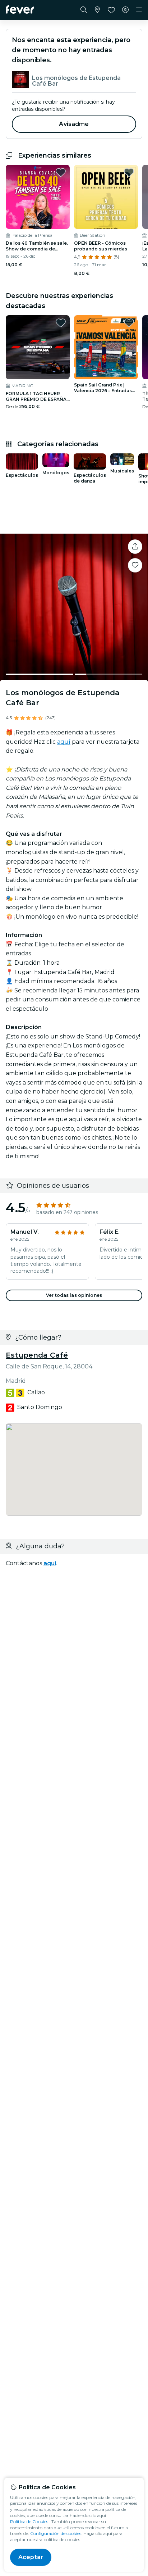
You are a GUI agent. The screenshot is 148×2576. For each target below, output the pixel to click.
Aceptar (31, 2557)
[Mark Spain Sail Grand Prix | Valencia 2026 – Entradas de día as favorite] (129, 323)
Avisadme (74, 124)
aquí (64, 742)
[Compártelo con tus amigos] (135, 547)
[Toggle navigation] (139, 10)
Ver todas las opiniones (74, 1295)
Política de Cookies (29, 2521)
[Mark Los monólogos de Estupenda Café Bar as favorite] (135, 565)
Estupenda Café (37, 1355)
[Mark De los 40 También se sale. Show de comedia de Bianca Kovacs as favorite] (61, 172)
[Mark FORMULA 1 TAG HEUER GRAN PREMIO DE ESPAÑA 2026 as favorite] (61, 323)
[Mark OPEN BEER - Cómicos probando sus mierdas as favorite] (129, 172)
